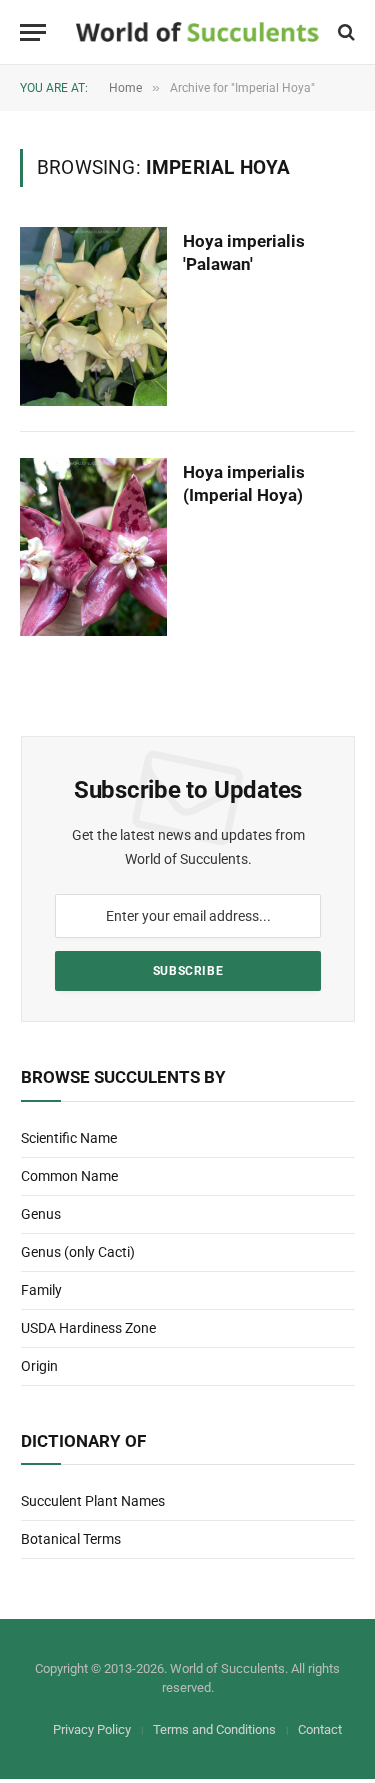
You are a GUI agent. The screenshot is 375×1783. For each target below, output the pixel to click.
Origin (39, 1366)
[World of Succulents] (197, 32)
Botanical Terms (71, 1539)
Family (41, 1290)
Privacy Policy (92, 1729)
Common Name (69, 1176)
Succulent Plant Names (93, 1501)
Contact (320, 1729)
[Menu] (33, 32)
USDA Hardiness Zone (88, 1328)
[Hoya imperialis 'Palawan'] (93, 316)
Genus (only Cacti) (78, 1252)
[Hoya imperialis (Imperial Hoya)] (93, 547)
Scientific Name (69, 1138)
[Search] (344, 32)
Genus (41, 1214)
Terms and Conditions (214, 1729)
